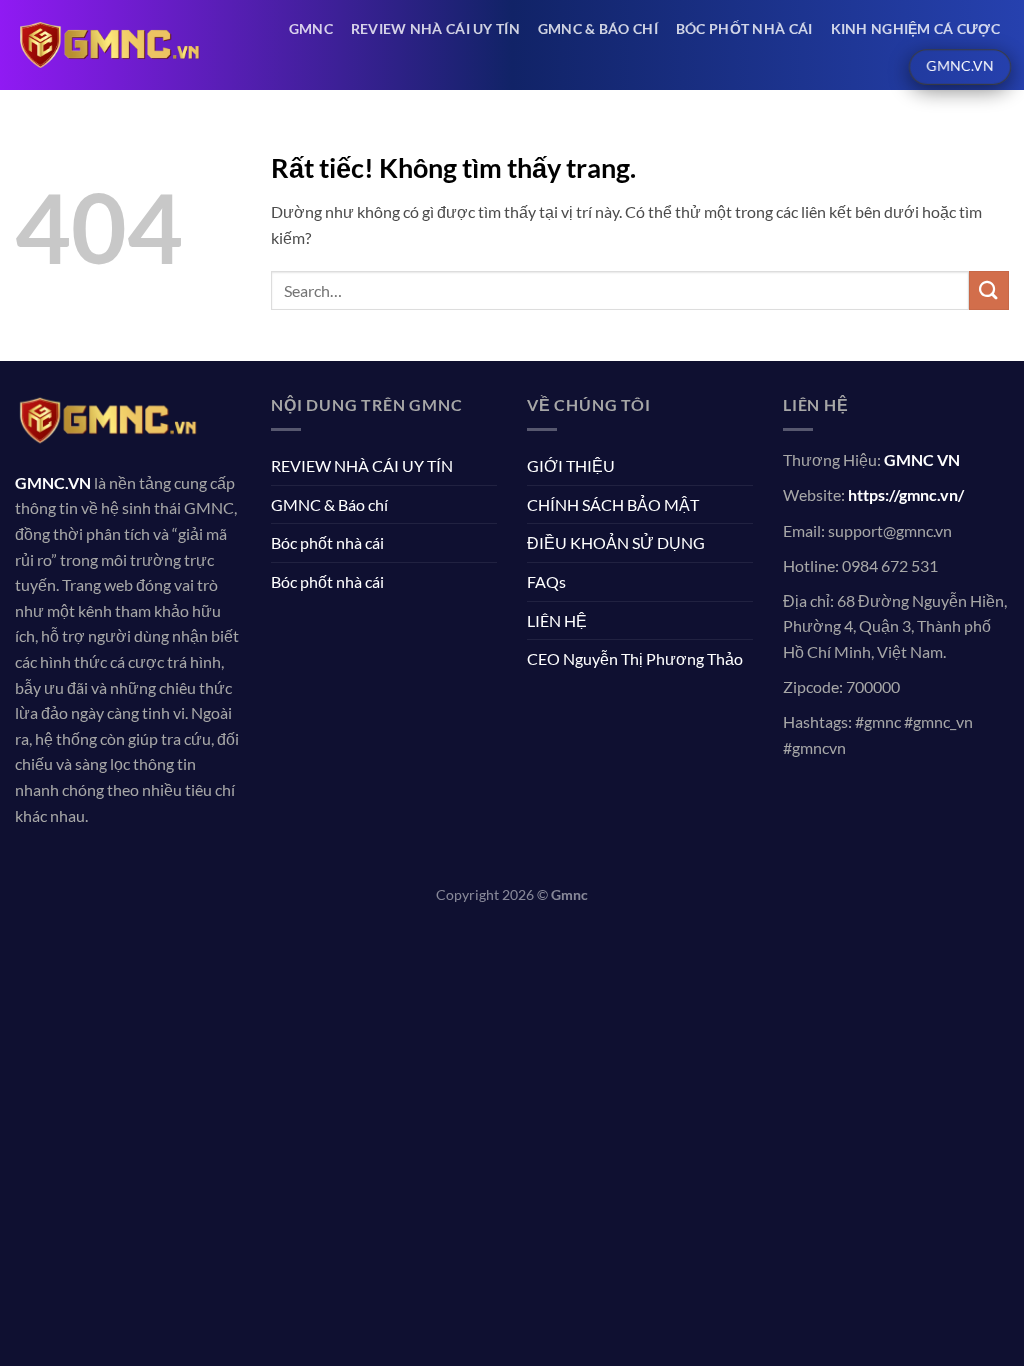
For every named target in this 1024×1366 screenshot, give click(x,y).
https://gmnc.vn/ (906, 494)
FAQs (546, 581)
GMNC (311, 28)
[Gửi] (989, 290)
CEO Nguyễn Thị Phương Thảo (635, 658)
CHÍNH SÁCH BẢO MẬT (613, 504)
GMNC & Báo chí (598, 28)
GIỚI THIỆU (571, 465)
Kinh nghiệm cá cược (915, 28)
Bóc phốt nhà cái (744, 28)
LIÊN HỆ (557, 620)
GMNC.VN (53, 482)
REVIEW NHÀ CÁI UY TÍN (435, 28)
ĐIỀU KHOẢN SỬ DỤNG (616, 542)
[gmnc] (109, 45)
